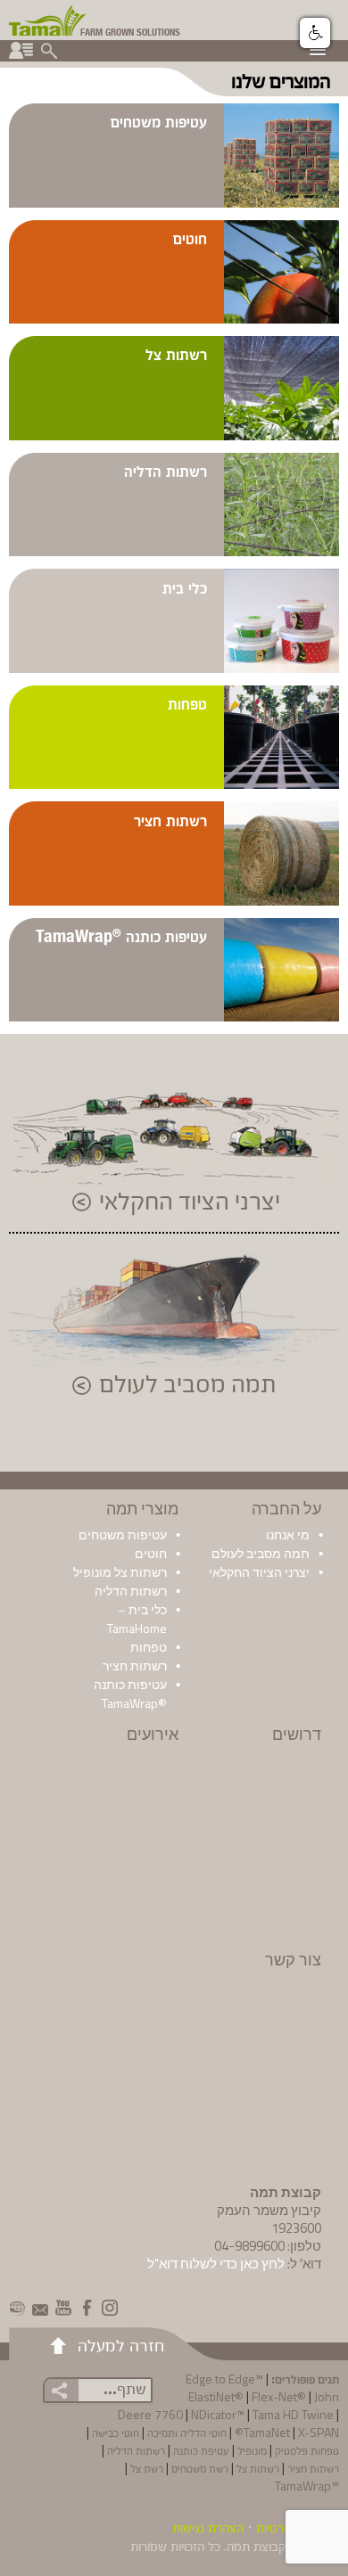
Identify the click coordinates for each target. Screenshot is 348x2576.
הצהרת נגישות (208, 2527)
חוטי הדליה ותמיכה (187, 2432)
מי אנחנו (288, 1534)
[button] (315, 33)
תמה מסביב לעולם (187, 1385)
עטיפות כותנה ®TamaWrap (130, 1694)
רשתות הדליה (166, 470)
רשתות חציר (170, 820)
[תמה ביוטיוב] (63, 2308)
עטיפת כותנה (201, 2450)
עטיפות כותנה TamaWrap (121, 935)
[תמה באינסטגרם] (110, 2308)
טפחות (187, 703)
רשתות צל (176, 353)
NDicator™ (218, 2414)
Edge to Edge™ (224, 2379)
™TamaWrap (307, 2486)
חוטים (190, 238)
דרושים (297, 1734)
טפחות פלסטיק (307, 2450)
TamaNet (267, 2432)
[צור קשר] (40, 2308)
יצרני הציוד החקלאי (190, 1202)
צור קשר (293, 1960)
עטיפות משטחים (159, 121)
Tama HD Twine (293, 2414)
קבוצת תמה (257, 2546)
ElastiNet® (216, 2396)
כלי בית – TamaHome (137, 1619)
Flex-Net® (279, 2396)
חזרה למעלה (121, 2344)
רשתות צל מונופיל (120, 1572)
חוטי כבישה (116, 2432)
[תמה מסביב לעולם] (17, 2308)
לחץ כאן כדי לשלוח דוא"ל (216, 2264)
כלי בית (185, 587)
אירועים (153, 1734)
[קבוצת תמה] (49, 18)
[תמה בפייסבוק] (87, 2308)
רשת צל (147, 2468)
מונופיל (252, 2450)
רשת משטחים (200, 2468)
